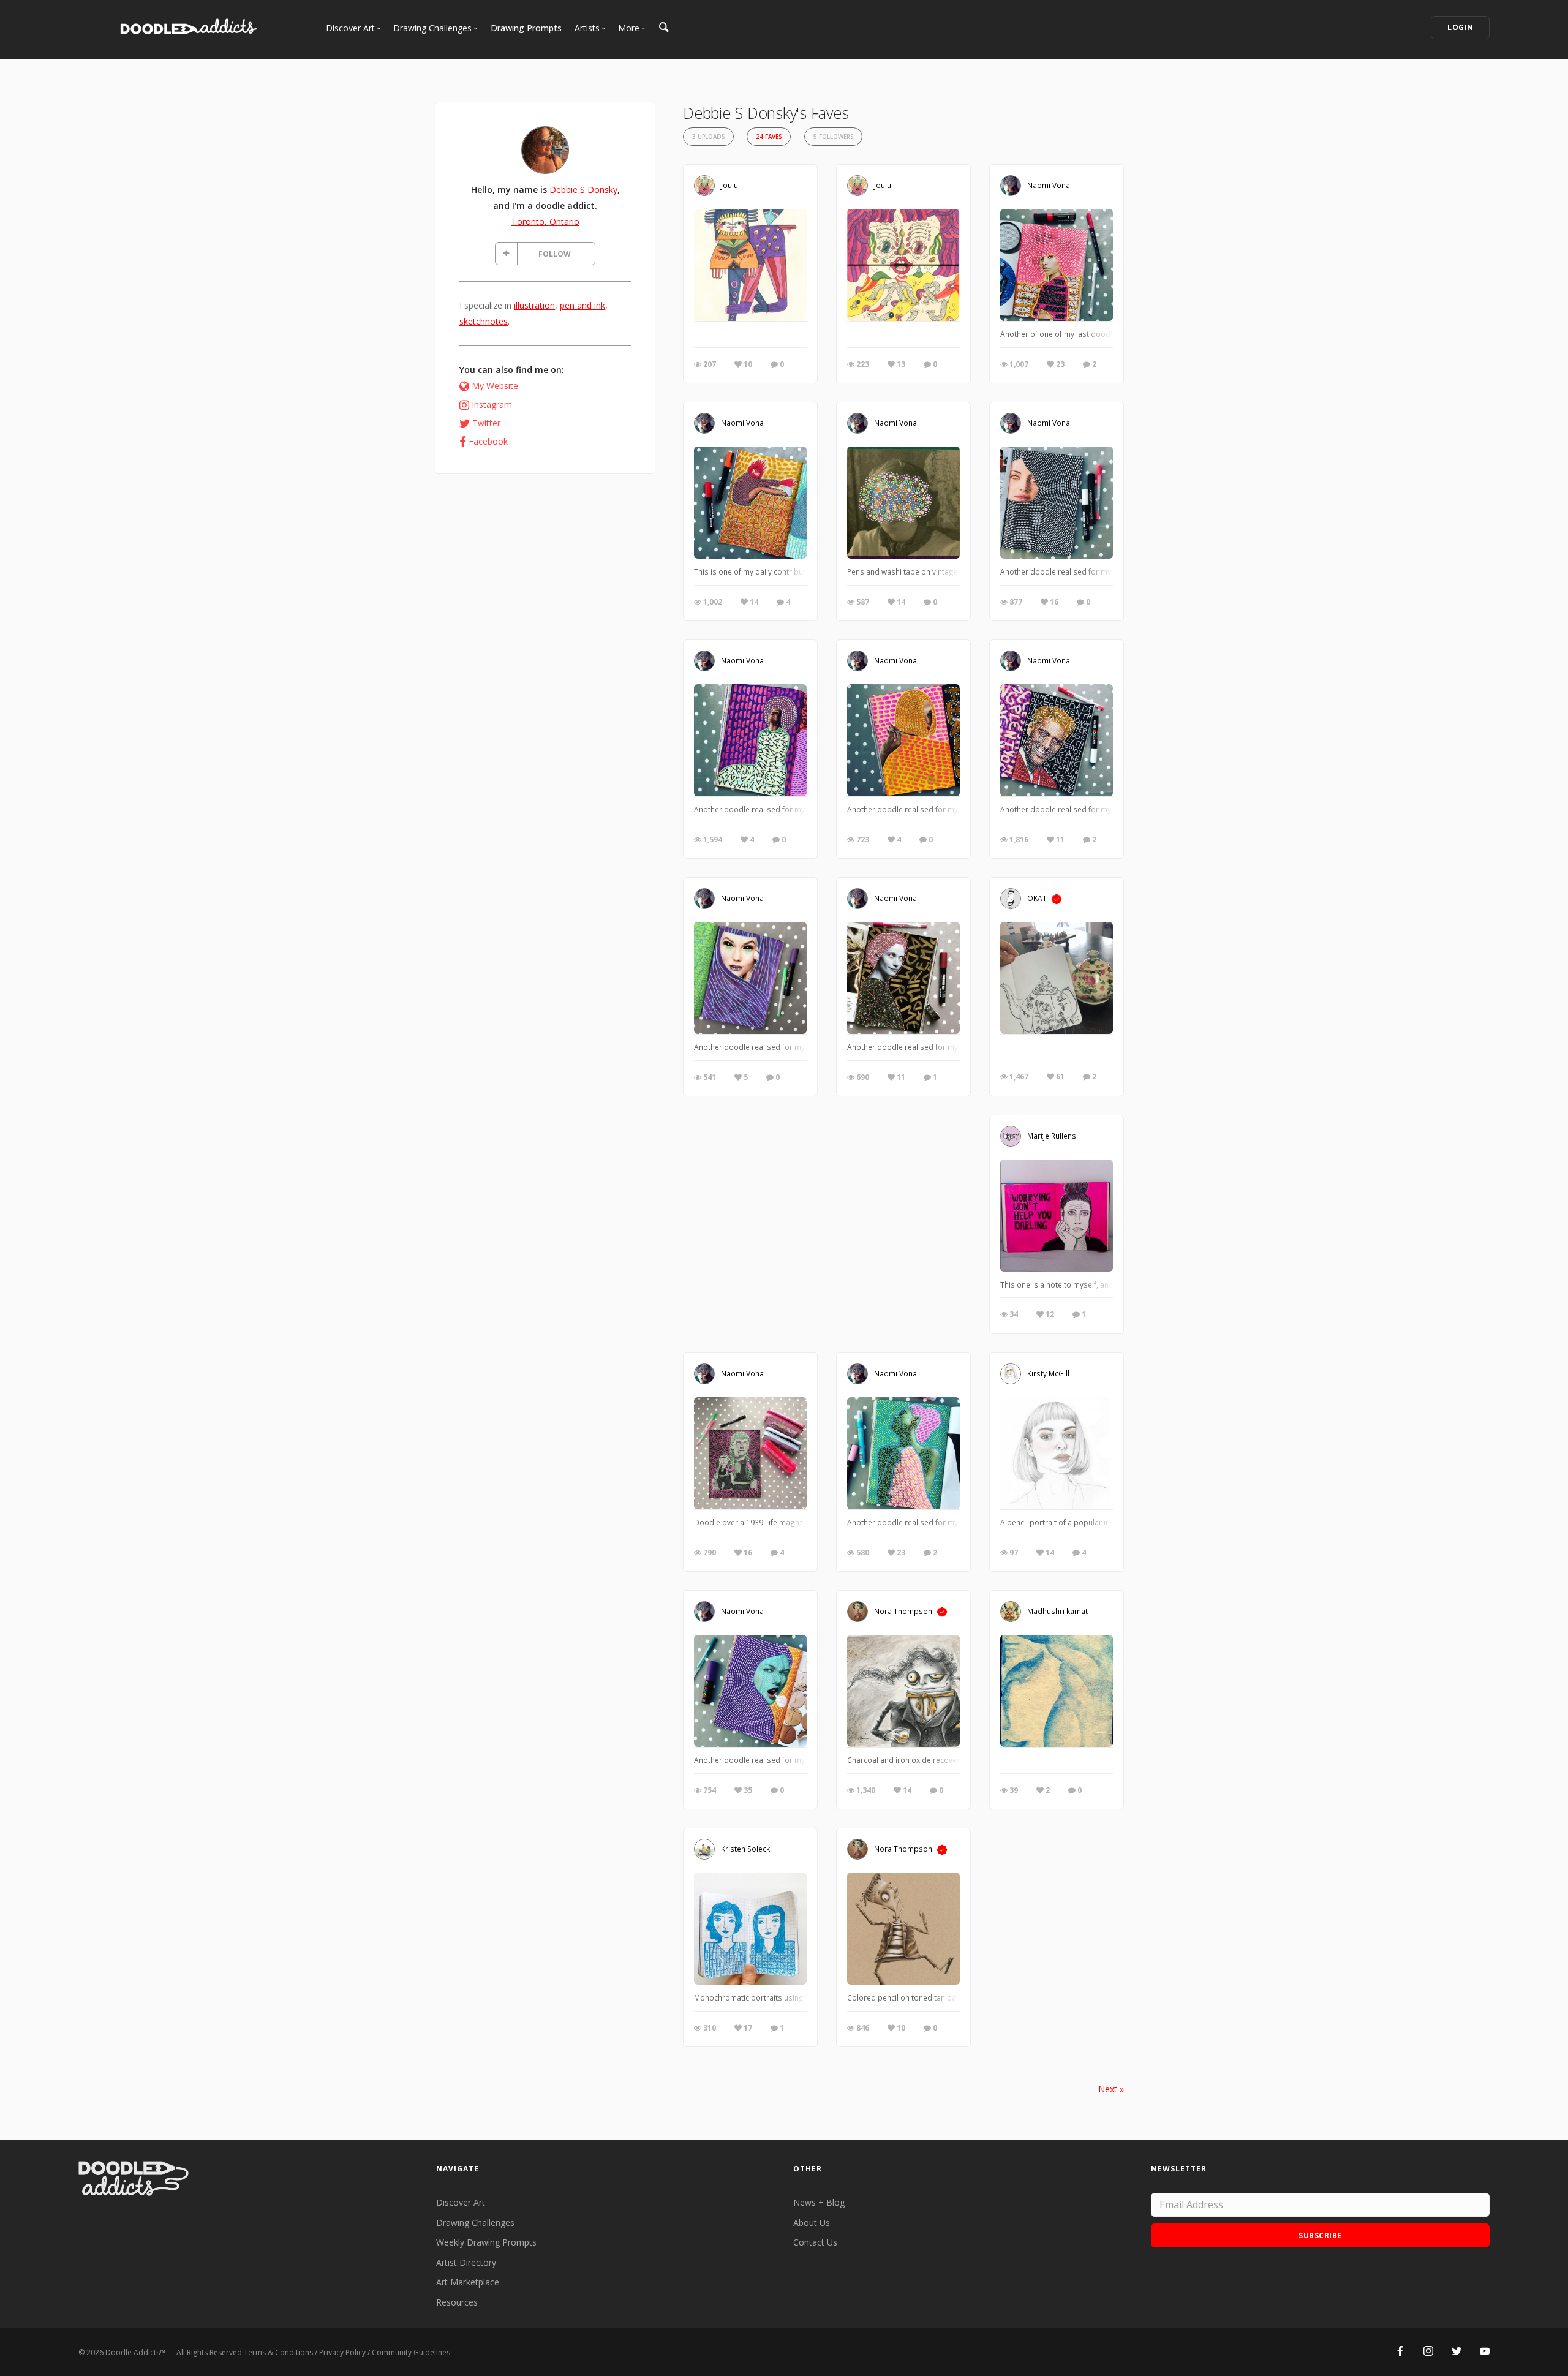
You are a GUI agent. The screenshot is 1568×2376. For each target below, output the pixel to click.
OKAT (1037, 898)
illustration (534, 305)
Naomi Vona (1049, 185)
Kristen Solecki (746, 1849)
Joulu (729, 185)
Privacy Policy (342, 2352)
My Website (495, 386)
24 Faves (769, 137)
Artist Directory (466, 2262)
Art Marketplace (468, 2282)
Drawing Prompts (526, 28)
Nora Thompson (903, 1611)
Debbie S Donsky (583, 190)
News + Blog (819, 2202)
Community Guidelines (411, 2352)
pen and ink (582, 305)
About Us (812, 2223)
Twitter (486, 423)
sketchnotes (484, 321)
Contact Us (815, 2242)
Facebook (488, 441)
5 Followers (833, 137)
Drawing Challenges (475, 2223)
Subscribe (1320, 2235)
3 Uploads (708, 137)
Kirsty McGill (1048, 1373)
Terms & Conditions (278, 2352)
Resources (457, 2302)
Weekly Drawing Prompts (486, 2242)
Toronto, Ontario (545, 221)
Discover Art (461, 2202)
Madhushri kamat (1057, 1611)
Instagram (492, 405)
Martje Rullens (1052, 1136)
